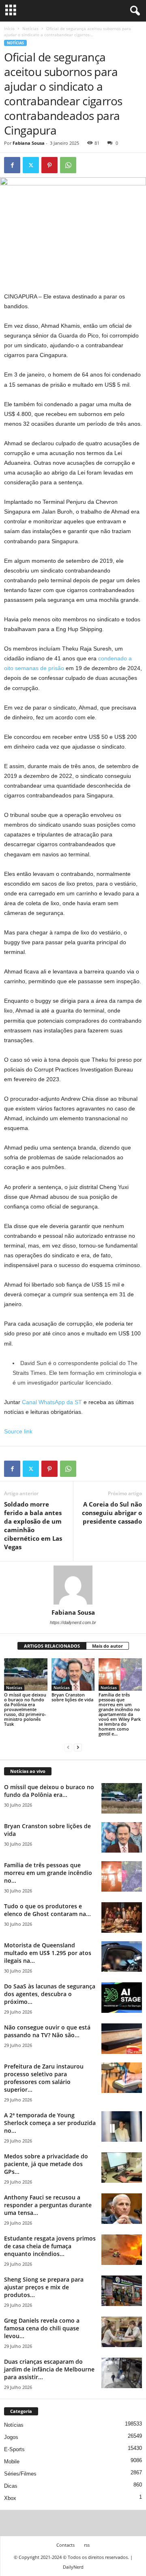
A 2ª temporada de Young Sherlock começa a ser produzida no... (50, 2123)
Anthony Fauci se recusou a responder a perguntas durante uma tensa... (48, 2205)
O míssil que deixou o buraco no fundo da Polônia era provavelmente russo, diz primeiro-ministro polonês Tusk (25, 1709)
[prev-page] (68, 1747)
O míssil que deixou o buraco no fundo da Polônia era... (49, 1791)
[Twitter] (31, 165)
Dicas (11, 2486)
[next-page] (78, 1747)
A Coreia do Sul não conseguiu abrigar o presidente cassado (112, 1513)
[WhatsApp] (68, 165)
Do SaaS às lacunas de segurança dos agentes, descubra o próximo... (50, 1994)
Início (9, 28)
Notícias (30, 28)
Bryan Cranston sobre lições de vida (72, 1697)
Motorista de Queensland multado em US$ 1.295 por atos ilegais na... (48, 1953)
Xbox (10, 2498)
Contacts (65, 2545)
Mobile (12, 2462)
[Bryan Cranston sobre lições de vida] (73, 1675)
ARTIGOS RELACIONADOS (52, 1646)
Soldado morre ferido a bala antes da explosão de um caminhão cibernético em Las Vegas (33, 1525)
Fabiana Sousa (29, 143)
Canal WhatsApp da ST (52, 1402)
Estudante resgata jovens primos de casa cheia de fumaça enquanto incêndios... (50, 2246)
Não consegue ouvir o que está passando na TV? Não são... (47, 2031)
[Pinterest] (49, 165)
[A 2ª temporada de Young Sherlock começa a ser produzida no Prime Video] (122, 2126)
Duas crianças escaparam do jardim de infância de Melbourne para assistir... (49, 2369)
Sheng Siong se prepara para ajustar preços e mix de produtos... (44, 2287)
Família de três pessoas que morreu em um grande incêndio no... (48, 1873)
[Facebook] (12, 165)
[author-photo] (73, 1585)
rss (87, 2545)
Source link (18, 1431)
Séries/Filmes (20, 2474)
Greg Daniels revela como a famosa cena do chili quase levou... (42, 2328)
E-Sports (14, 2449)
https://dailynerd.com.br (73, 1622)
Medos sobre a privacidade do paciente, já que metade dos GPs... (46, 2164)
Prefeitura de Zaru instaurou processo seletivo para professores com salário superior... (44, 2078)
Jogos (11, 2437)
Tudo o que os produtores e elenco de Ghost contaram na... (47, 1910)
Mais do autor (107, 1646)
